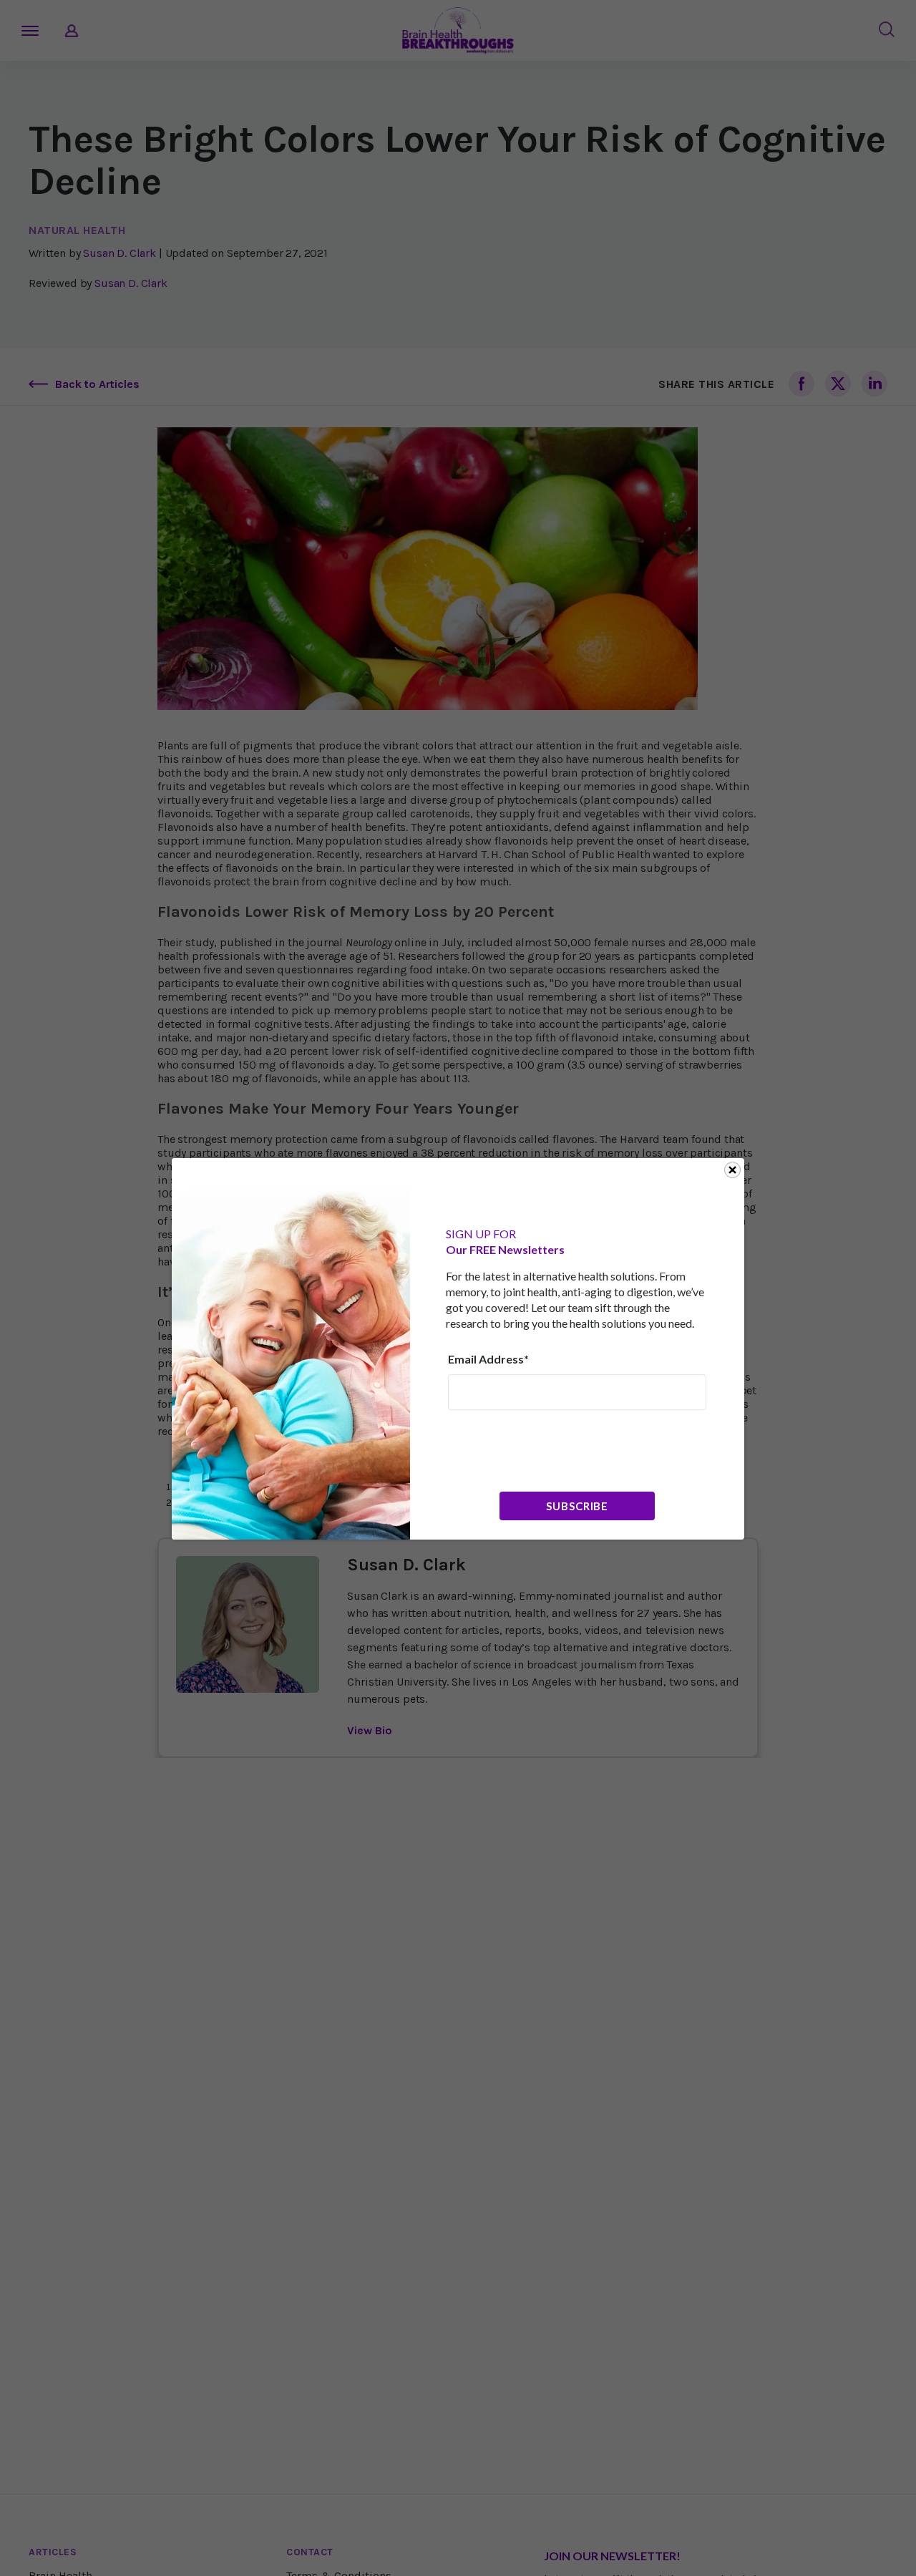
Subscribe (577, 1506)
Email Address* (488, 1359)
